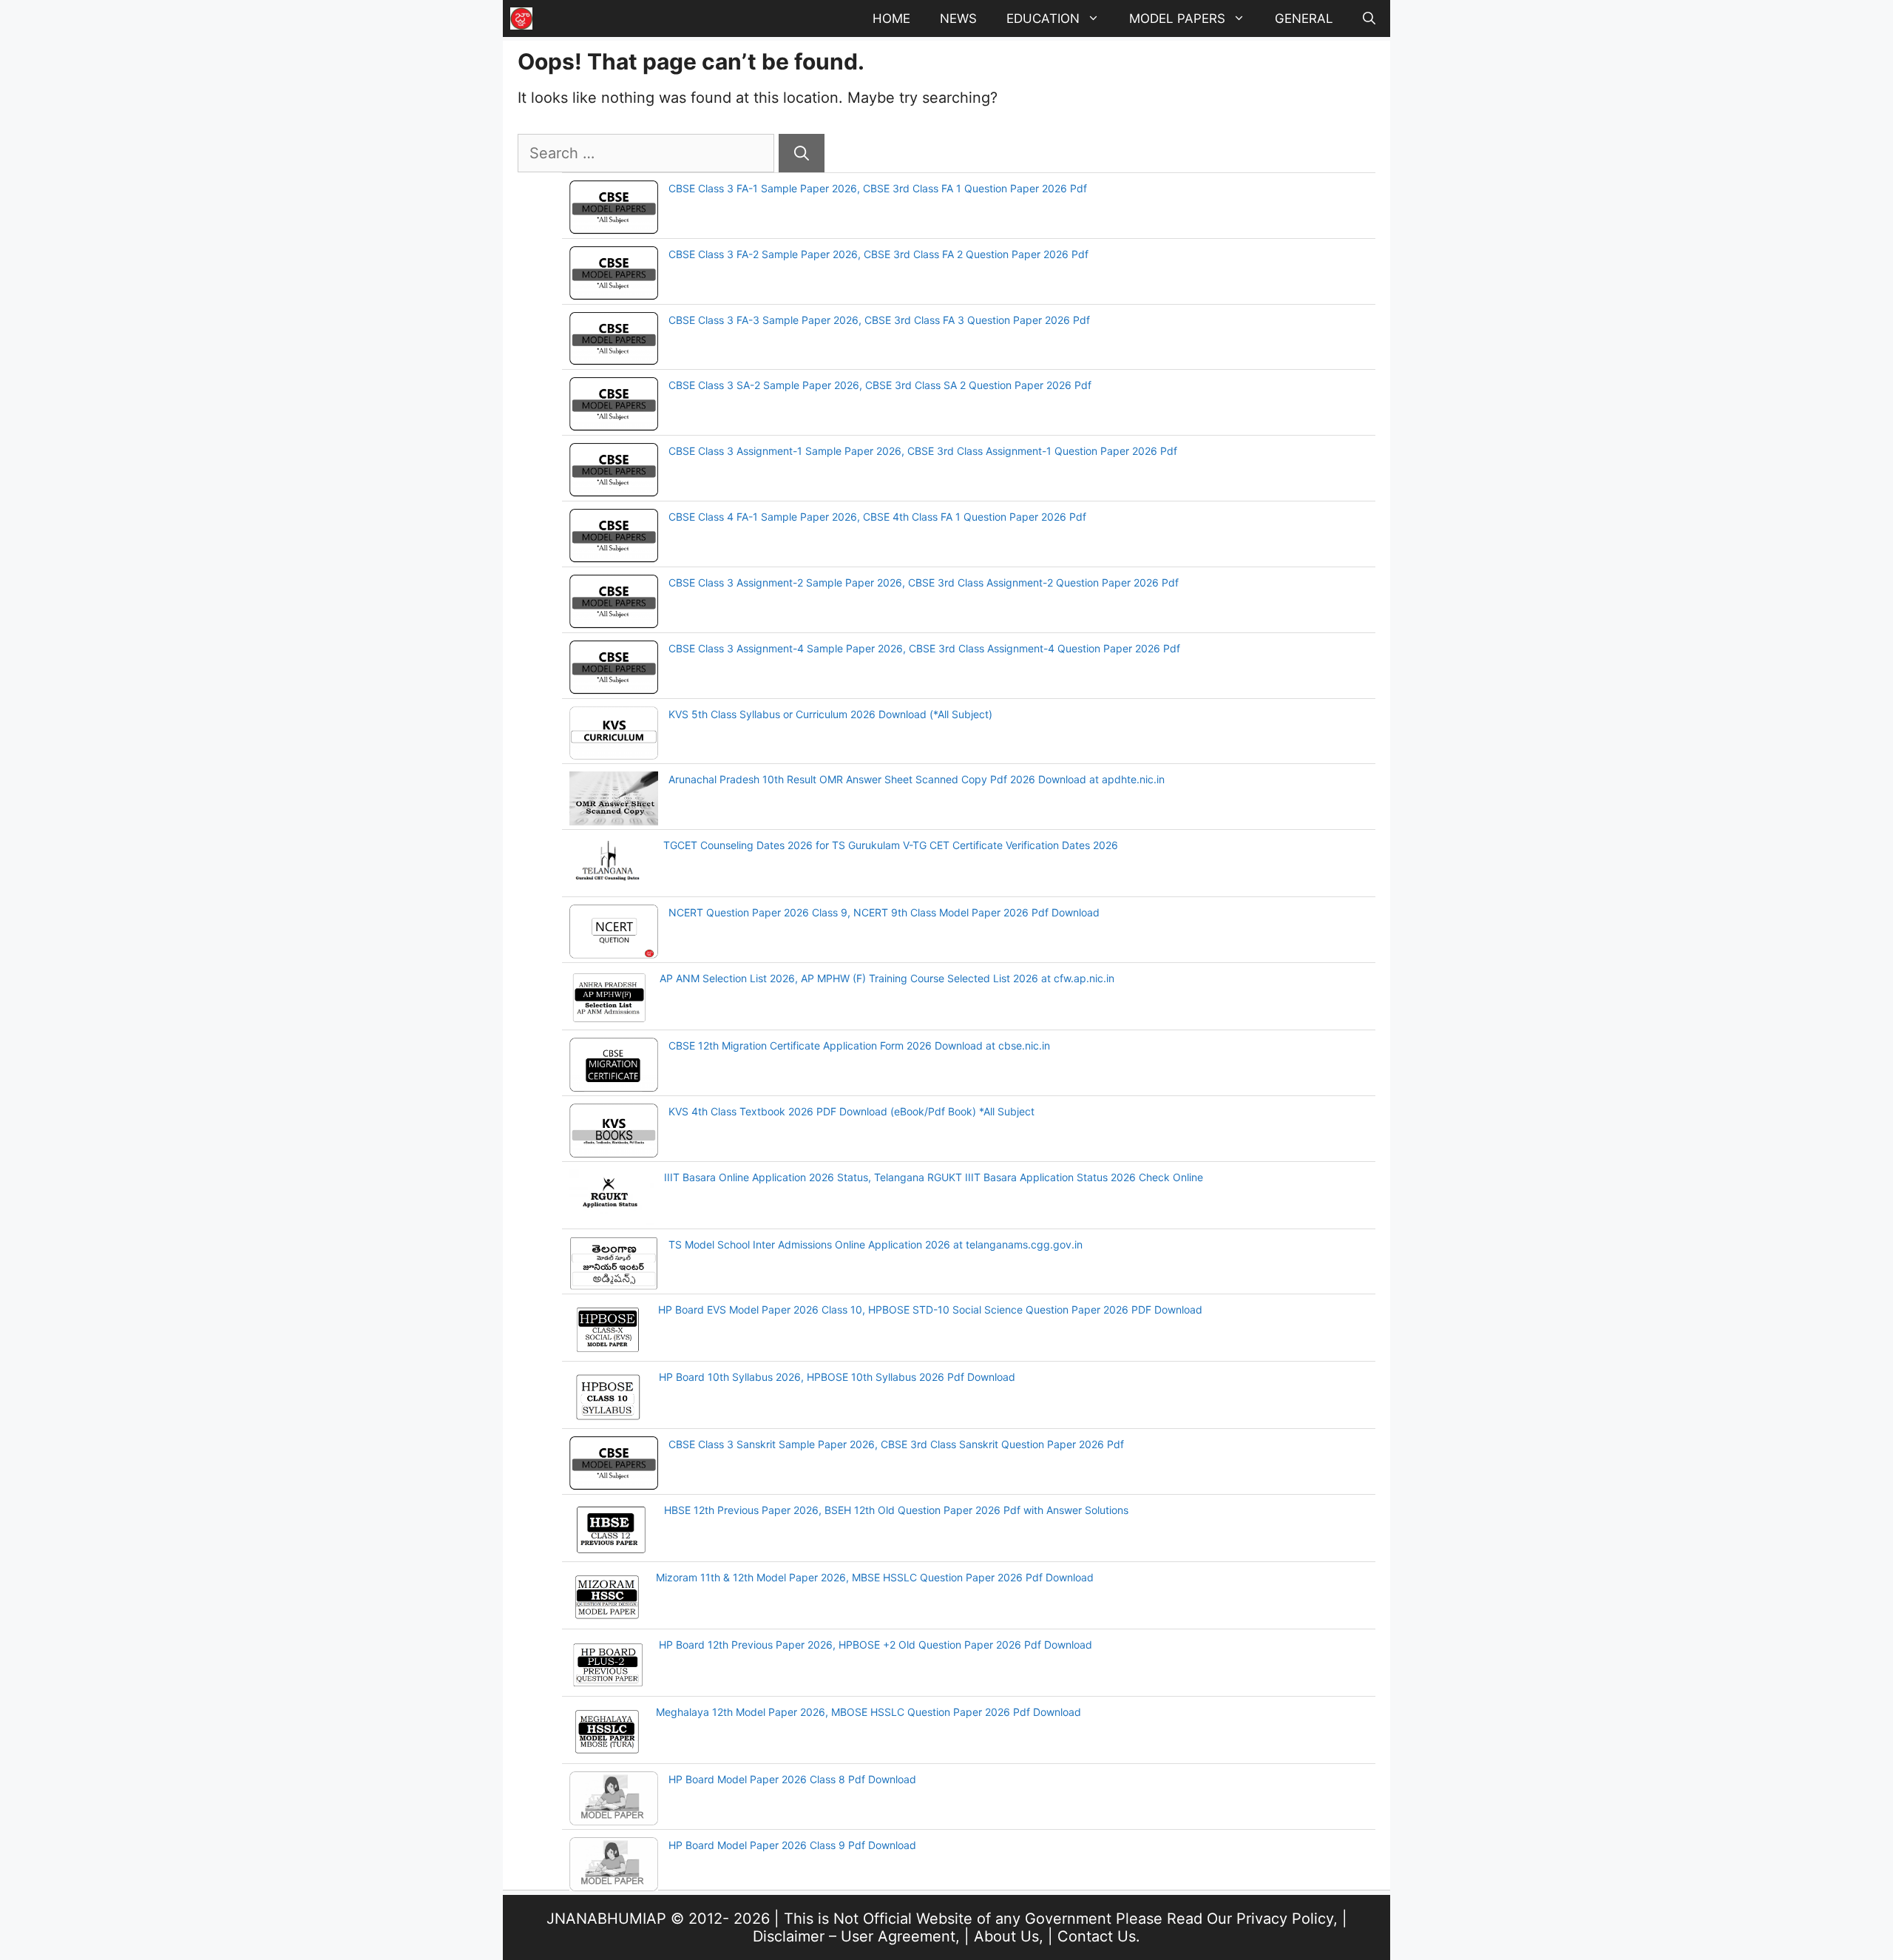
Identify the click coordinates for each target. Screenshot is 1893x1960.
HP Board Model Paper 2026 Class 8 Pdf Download (792, 1779)
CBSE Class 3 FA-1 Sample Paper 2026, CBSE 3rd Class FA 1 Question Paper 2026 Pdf (878, 188)
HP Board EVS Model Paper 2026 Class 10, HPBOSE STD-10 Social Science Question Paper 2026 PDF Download (930, 1310)
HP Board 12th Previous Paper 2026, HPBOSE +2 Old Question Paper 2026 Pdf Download (876, 1645)
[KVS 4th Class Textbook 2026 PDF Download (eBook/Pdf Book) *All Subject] (614, 1132)
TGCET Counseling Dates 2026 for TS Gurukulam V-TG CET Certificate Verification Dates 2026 (891, 845)
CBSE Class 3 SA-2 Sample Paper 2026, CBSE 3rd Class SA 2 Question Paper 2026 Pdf (880, 385)
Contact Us (1097, 1936)
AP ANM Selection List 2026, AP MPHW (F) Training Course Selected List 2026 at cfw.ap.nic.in (887, 978)
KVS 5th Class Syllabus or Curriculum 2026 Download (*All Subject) (830, 714)
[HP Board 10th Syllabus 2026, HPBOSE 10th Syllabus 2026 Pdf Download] (609, 1399)
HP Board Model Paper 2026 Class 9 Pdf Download (792, 1845)
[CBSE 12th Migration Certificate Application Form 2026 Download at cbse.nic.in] (614, 1067)
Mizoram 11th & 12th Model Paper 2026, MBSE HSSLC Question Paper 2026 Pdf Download (875, 1577)
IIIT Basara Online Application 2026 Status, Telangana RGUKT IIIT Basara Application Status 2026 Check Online (934, 1177)
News (958, 18)
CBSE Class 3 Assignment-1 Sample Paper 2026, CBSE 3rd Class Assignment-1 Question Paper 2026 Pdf (923, 451)
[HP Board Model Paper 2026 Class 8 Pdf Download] (614, 1800)
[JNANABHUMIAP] (521, 18)
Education (1043, 18)
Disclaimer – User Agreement (854, 1936)
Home (891, 18)
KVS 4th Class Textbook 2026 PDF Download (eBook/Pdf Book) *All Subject (851, 1111)
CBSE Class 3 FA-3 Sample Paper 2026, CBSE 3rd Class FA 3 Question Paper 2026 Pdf (879, 320)
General (1304, 18)
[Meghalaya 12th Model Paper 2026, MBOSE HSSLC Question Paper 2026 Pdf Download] (607, 1734)
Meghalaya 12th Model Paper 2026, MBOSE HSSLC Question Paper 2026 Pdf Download (868, 1712)
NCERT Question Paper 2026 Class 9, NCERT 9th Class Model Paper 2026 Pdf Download (884, 912)
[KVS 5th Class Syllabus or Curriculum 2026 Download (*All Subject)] (614, 735)
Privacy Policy (1285, 1919)
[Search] (802, 153)
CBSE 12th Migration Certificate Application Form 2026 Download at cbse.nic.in (859, 1045)
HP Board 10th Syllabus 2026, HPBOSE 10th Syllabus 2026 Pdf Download (837, 1377)
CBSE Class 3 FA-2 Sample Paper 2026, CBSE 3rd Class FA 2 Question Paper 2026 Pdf (878, 254)
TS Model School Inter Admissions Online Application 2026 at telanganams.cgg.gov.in (876, 1244)
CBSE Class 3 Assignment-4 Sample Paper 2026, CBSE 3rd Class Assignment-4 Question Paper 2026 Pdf (924, 648)
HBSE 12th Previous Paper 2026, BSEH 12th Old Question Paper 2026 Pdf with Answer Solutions (896, 1510)
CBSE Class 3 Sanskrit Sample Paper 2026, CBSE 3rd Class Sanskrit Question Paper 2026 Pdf (896, 1444)
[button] (1369, 18)
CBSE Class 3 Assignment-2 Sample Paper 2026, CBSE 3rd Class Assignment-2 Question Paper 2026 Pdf (924, 582)
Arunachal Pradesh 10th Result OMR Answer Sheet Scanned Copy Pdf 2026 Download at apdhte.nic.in (917, 779)
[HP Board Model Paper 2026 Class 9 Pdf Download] (614, 1866)
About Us (1006, 1936)
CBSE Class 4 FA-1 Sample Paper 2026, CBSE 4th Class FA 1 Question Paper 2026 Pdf (877, 517)
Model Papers (1177, 18)
